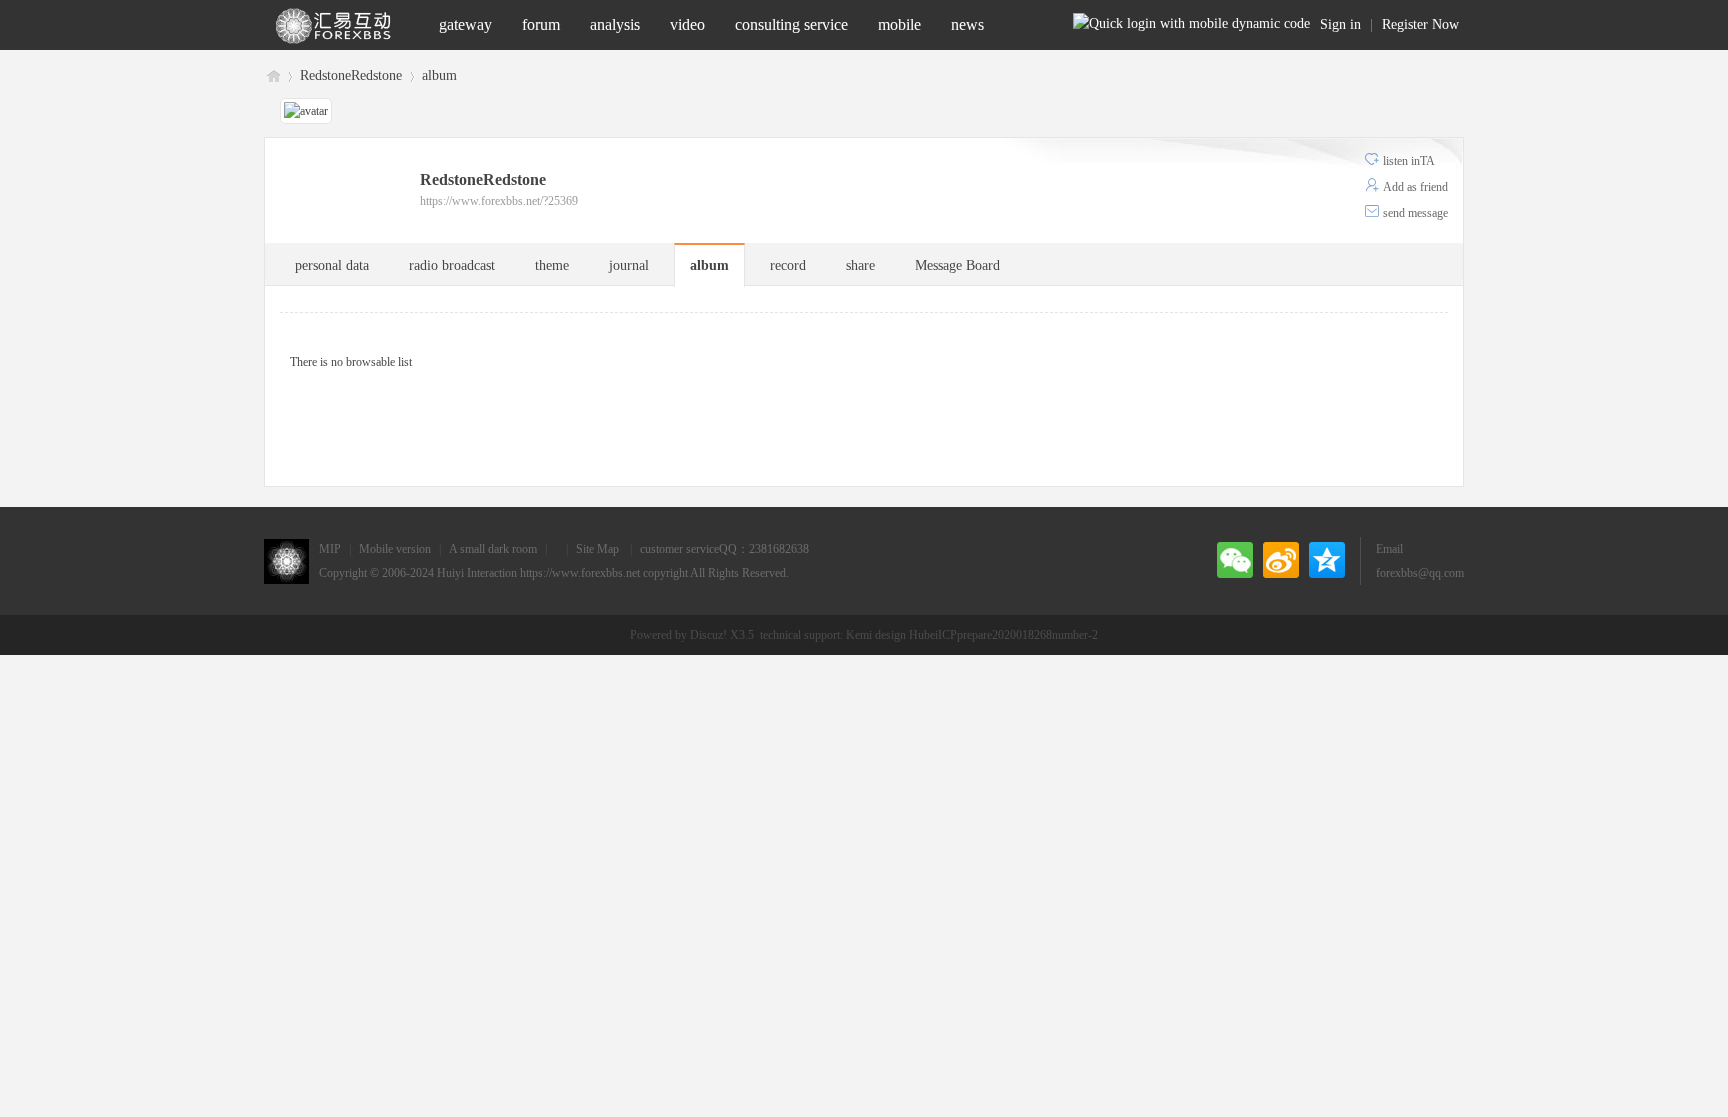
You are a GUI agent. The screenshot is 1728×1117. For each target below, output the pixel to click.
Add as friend (1415, 187)
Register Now (1420, 24)
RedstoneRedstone (351, 75)
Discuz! (708, 635)
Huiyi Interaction (477, 573)
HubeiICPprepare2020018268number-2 (1003, 635)
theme (552, 265)
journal (629, 265)
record (788, 265)
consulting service (791, 24)
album (439, 75)
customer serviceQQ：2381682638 (724, 549)
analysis (615, 24)
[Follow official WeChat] (1235, 560)
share (860, 265)
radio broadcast (452, 265)
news (967, 24)
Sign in (1340, 24)
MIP (330, 549)
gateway (465, 24)
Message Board (957, 265)
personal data (332, 265)
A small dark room (493, 549)
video (687, 24)
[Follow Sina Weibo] (1281, 560)
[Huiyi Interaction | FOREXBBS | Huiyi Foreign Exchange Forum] (344, 25)
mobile (899, 24)
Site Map (597, 549)
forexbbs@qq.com (1420, 573)
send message (1415, 213)
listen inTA (1409, 161)
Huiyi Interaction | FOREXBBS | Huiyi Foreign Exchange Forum (272, 74)
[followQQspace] (1327, 560)
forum (541, 24)
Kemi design (876, 635)
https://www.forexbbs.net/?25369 (499, 201)
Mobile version (395, 549)
